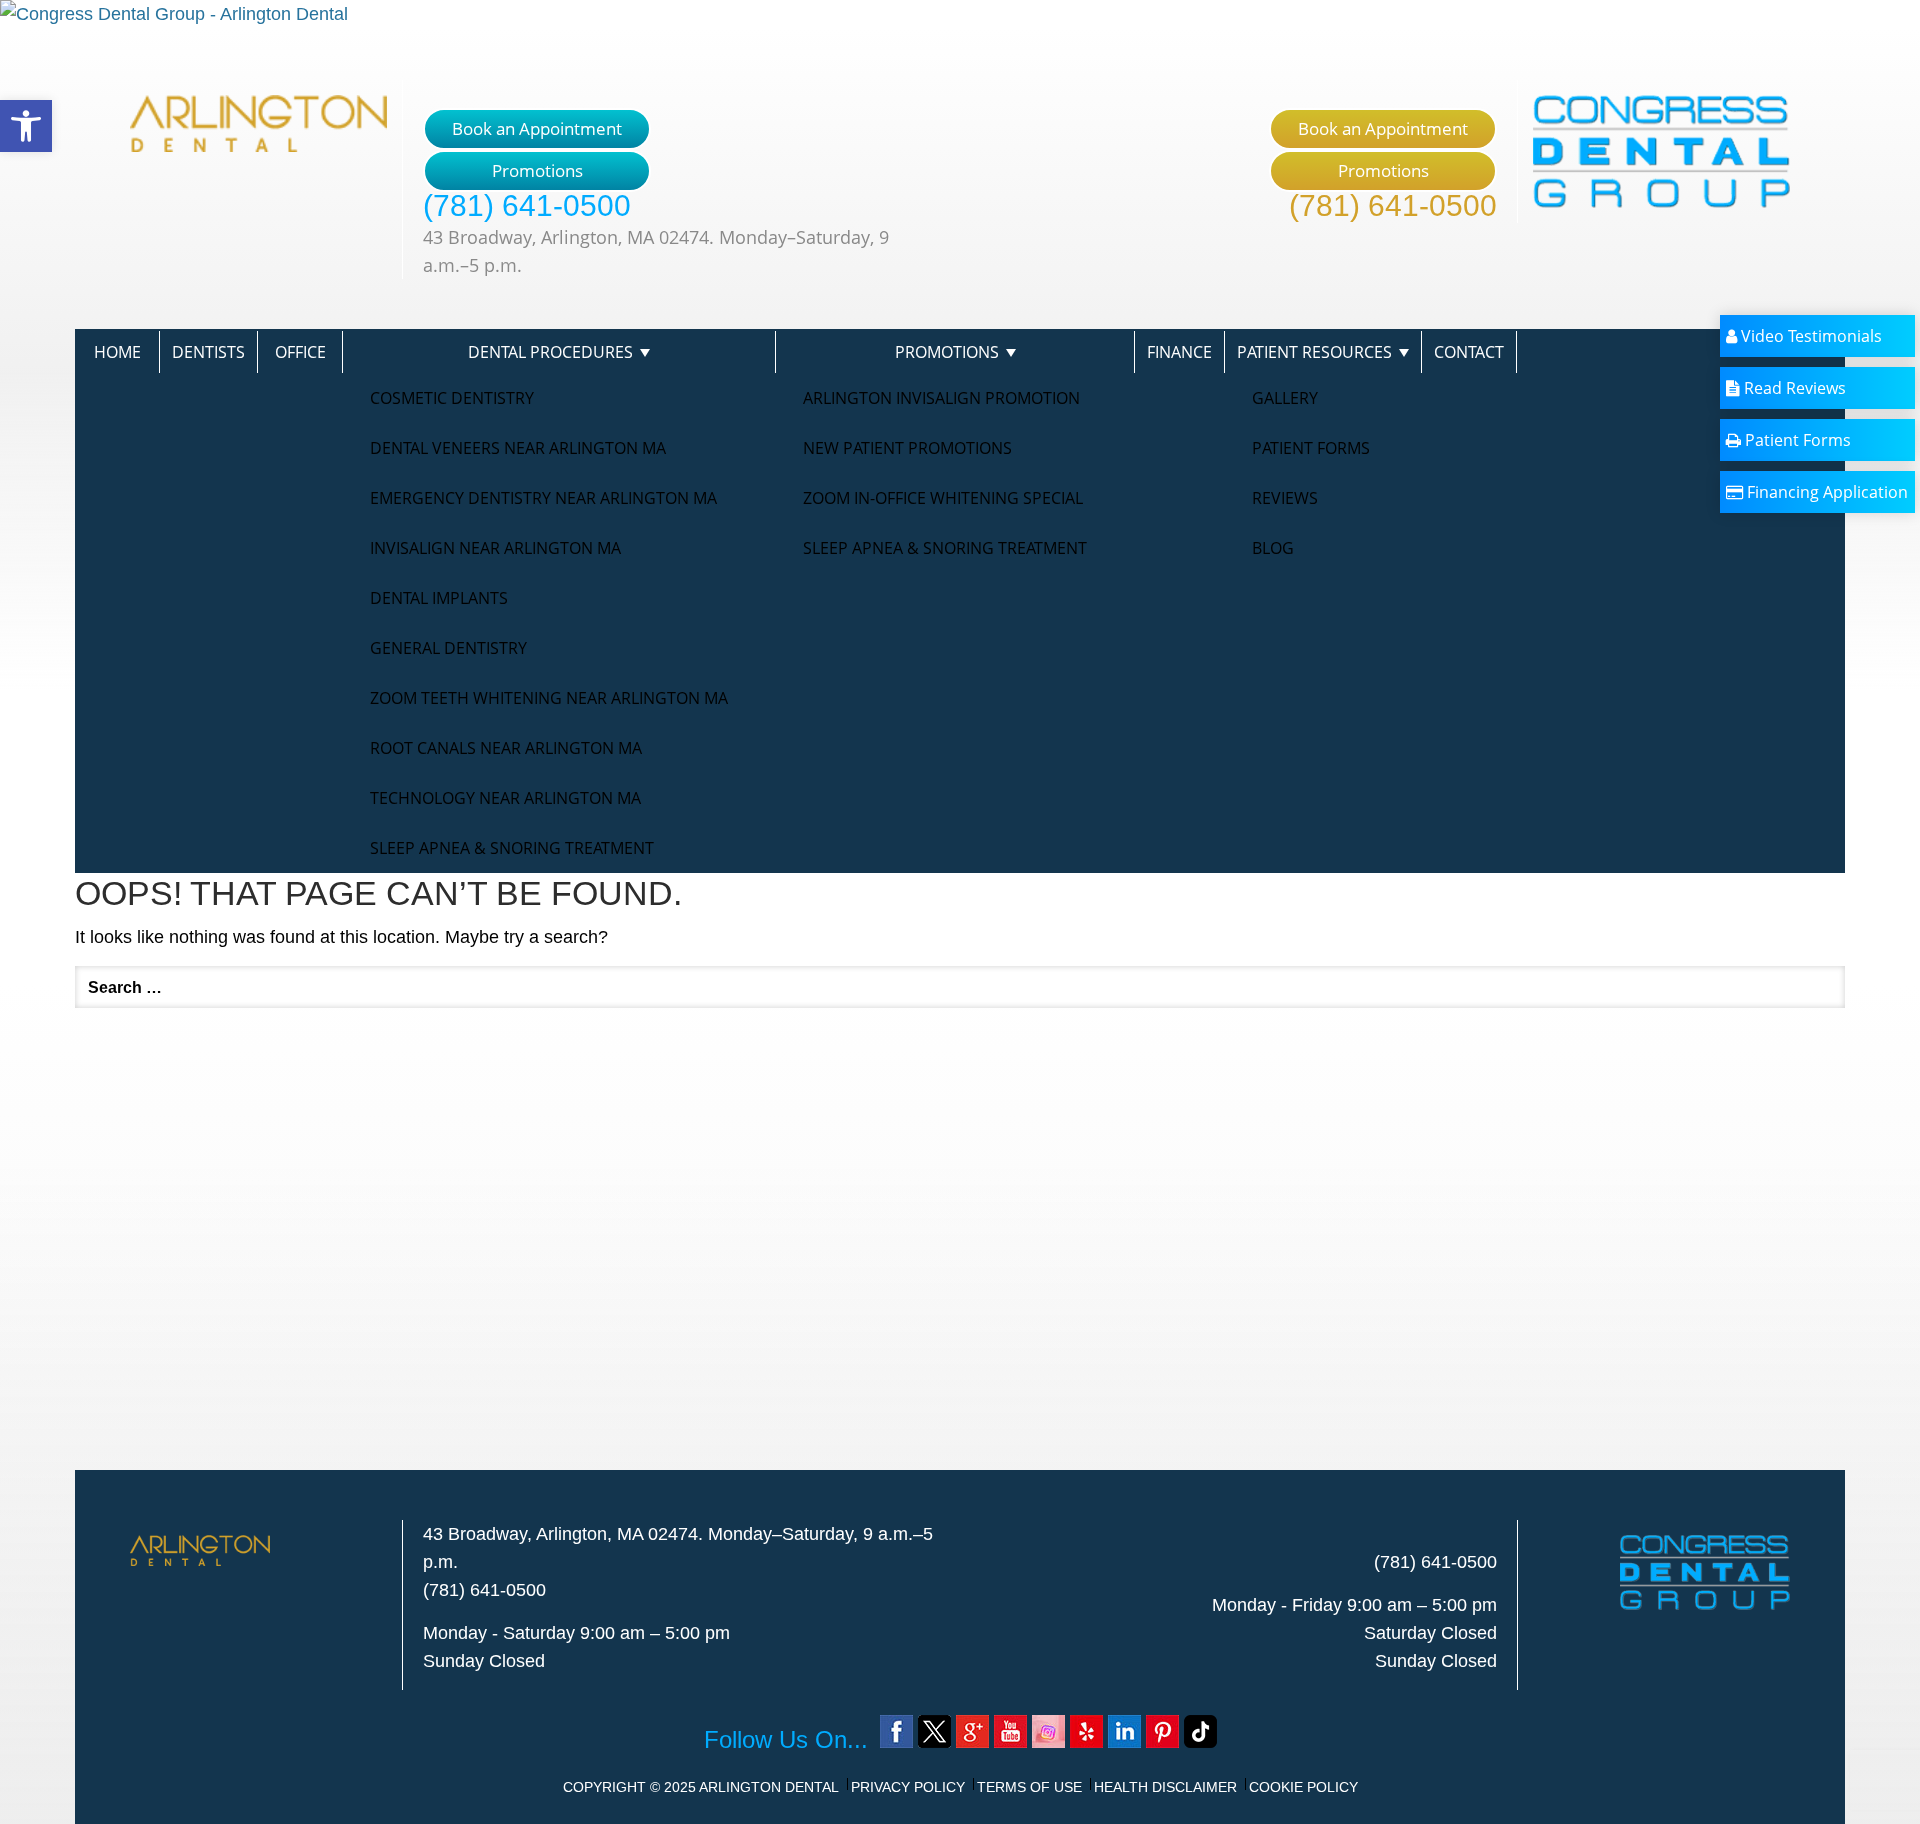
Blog (1273, 548)
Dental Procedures (550, 352)
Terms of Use (1029, 1787)
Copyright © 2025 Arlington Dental (701, 1787)
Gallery (1285, 398)
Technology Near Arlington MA (505, 798)
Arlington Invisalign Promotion (941, 398)
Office (300, 352)
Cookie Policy (1303, 1787)
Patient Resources (1314, 352)
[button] (26, 126)
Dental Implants (439, 598)
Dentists (208, 352)
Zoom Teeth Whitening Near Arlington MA (549, 698)
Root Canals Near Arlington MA (506, 748)
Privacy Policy (908, 1787)
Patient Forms (1311, 448)
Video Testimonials (1809, 336)
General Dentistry (448, 648)
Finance (1179, 352)
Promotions (537, 170)
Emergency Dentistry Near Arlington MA (543, 498)
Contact (1469, 352)
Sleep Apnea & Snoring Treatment (512, 848)
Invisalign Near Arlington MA (495, 548)
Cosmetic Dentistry (452, 398)
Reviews (1285, 498)
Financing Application (1825, 492)
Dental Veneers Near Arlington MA (518, 448)
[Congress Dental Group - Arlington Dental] (960, 14)
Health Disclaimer (1165, 1787)
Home (117, 352)
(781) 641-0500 (527, 205)
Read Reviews (1793, 388)
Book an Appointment (537, 128)
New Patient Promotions (907, 448)
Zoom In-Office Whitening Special (943, 498)
